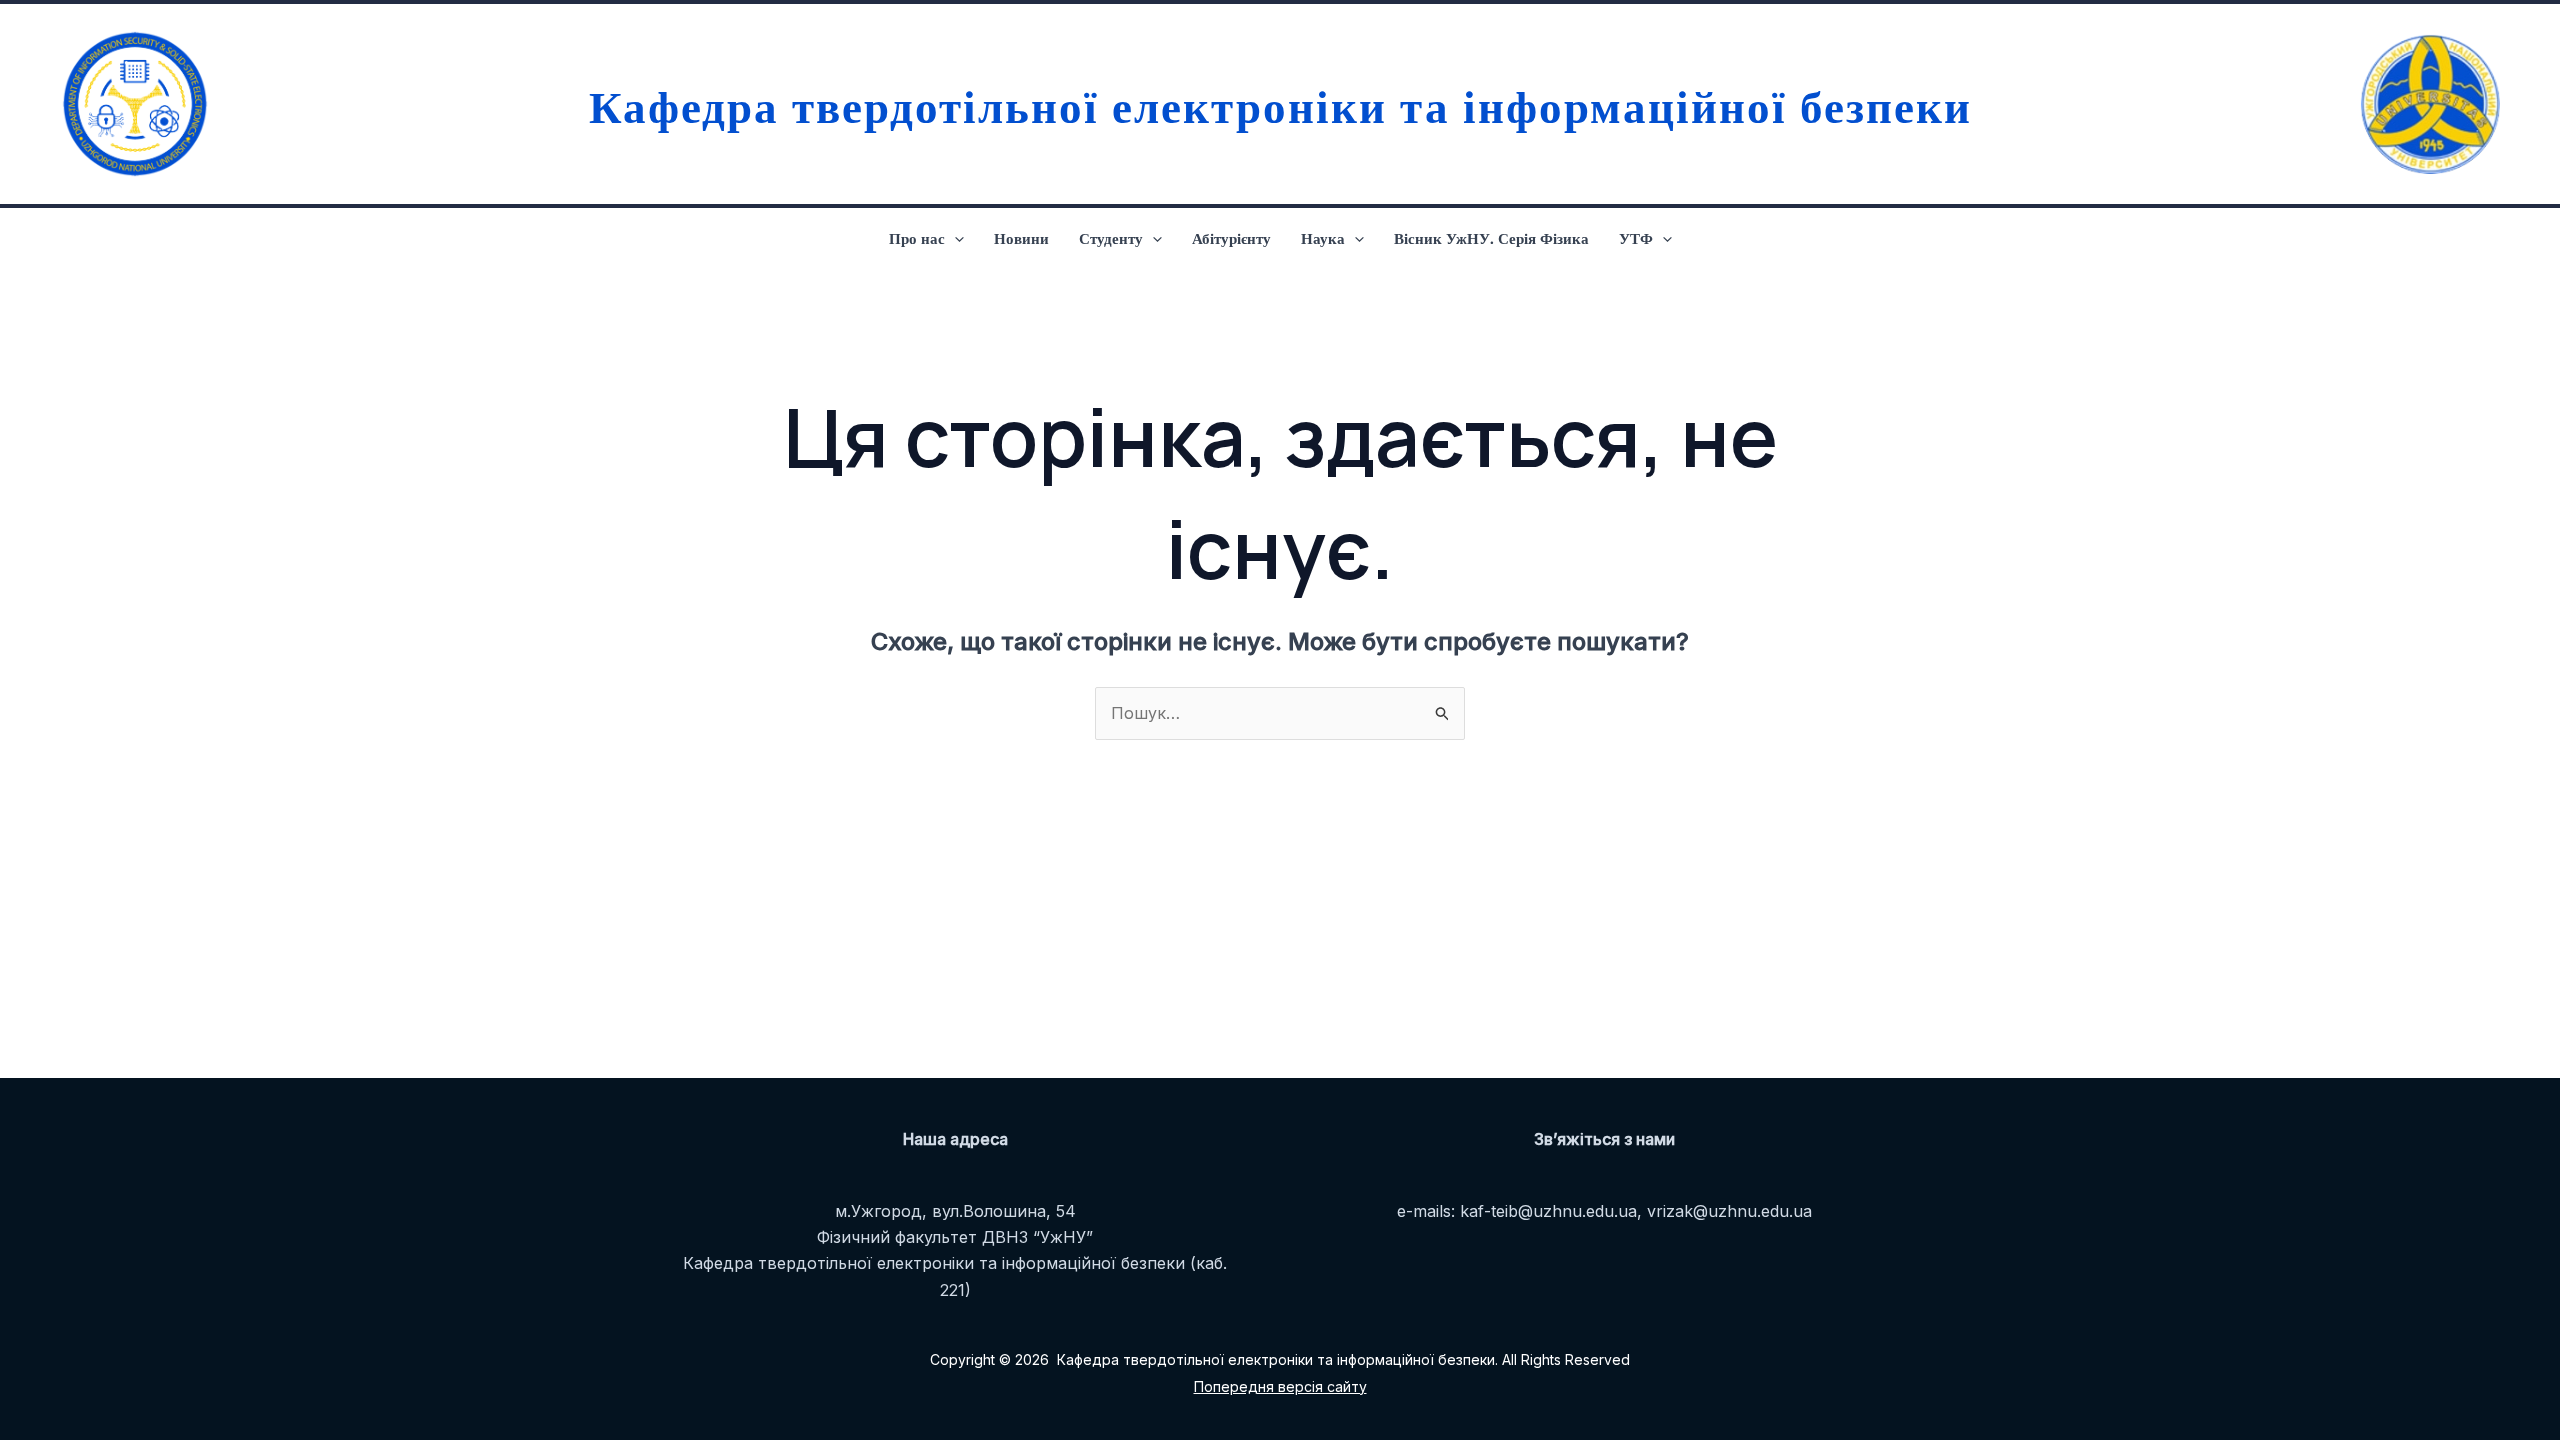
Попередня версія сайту (1280, 1386)
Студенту (1111, 238)
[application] (954, 238)
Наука (1323, 238)
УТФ (1636, 238)
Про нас (917, 238)
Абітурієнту (1231, 238)
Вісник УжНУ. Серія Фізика (1491, 238)
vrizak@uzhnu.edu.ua (1729, 1211)
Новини (1021, 238)
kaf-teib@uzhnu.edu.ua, (1551, 1211)
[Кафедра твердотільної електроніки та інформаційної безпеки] (130, 104)
